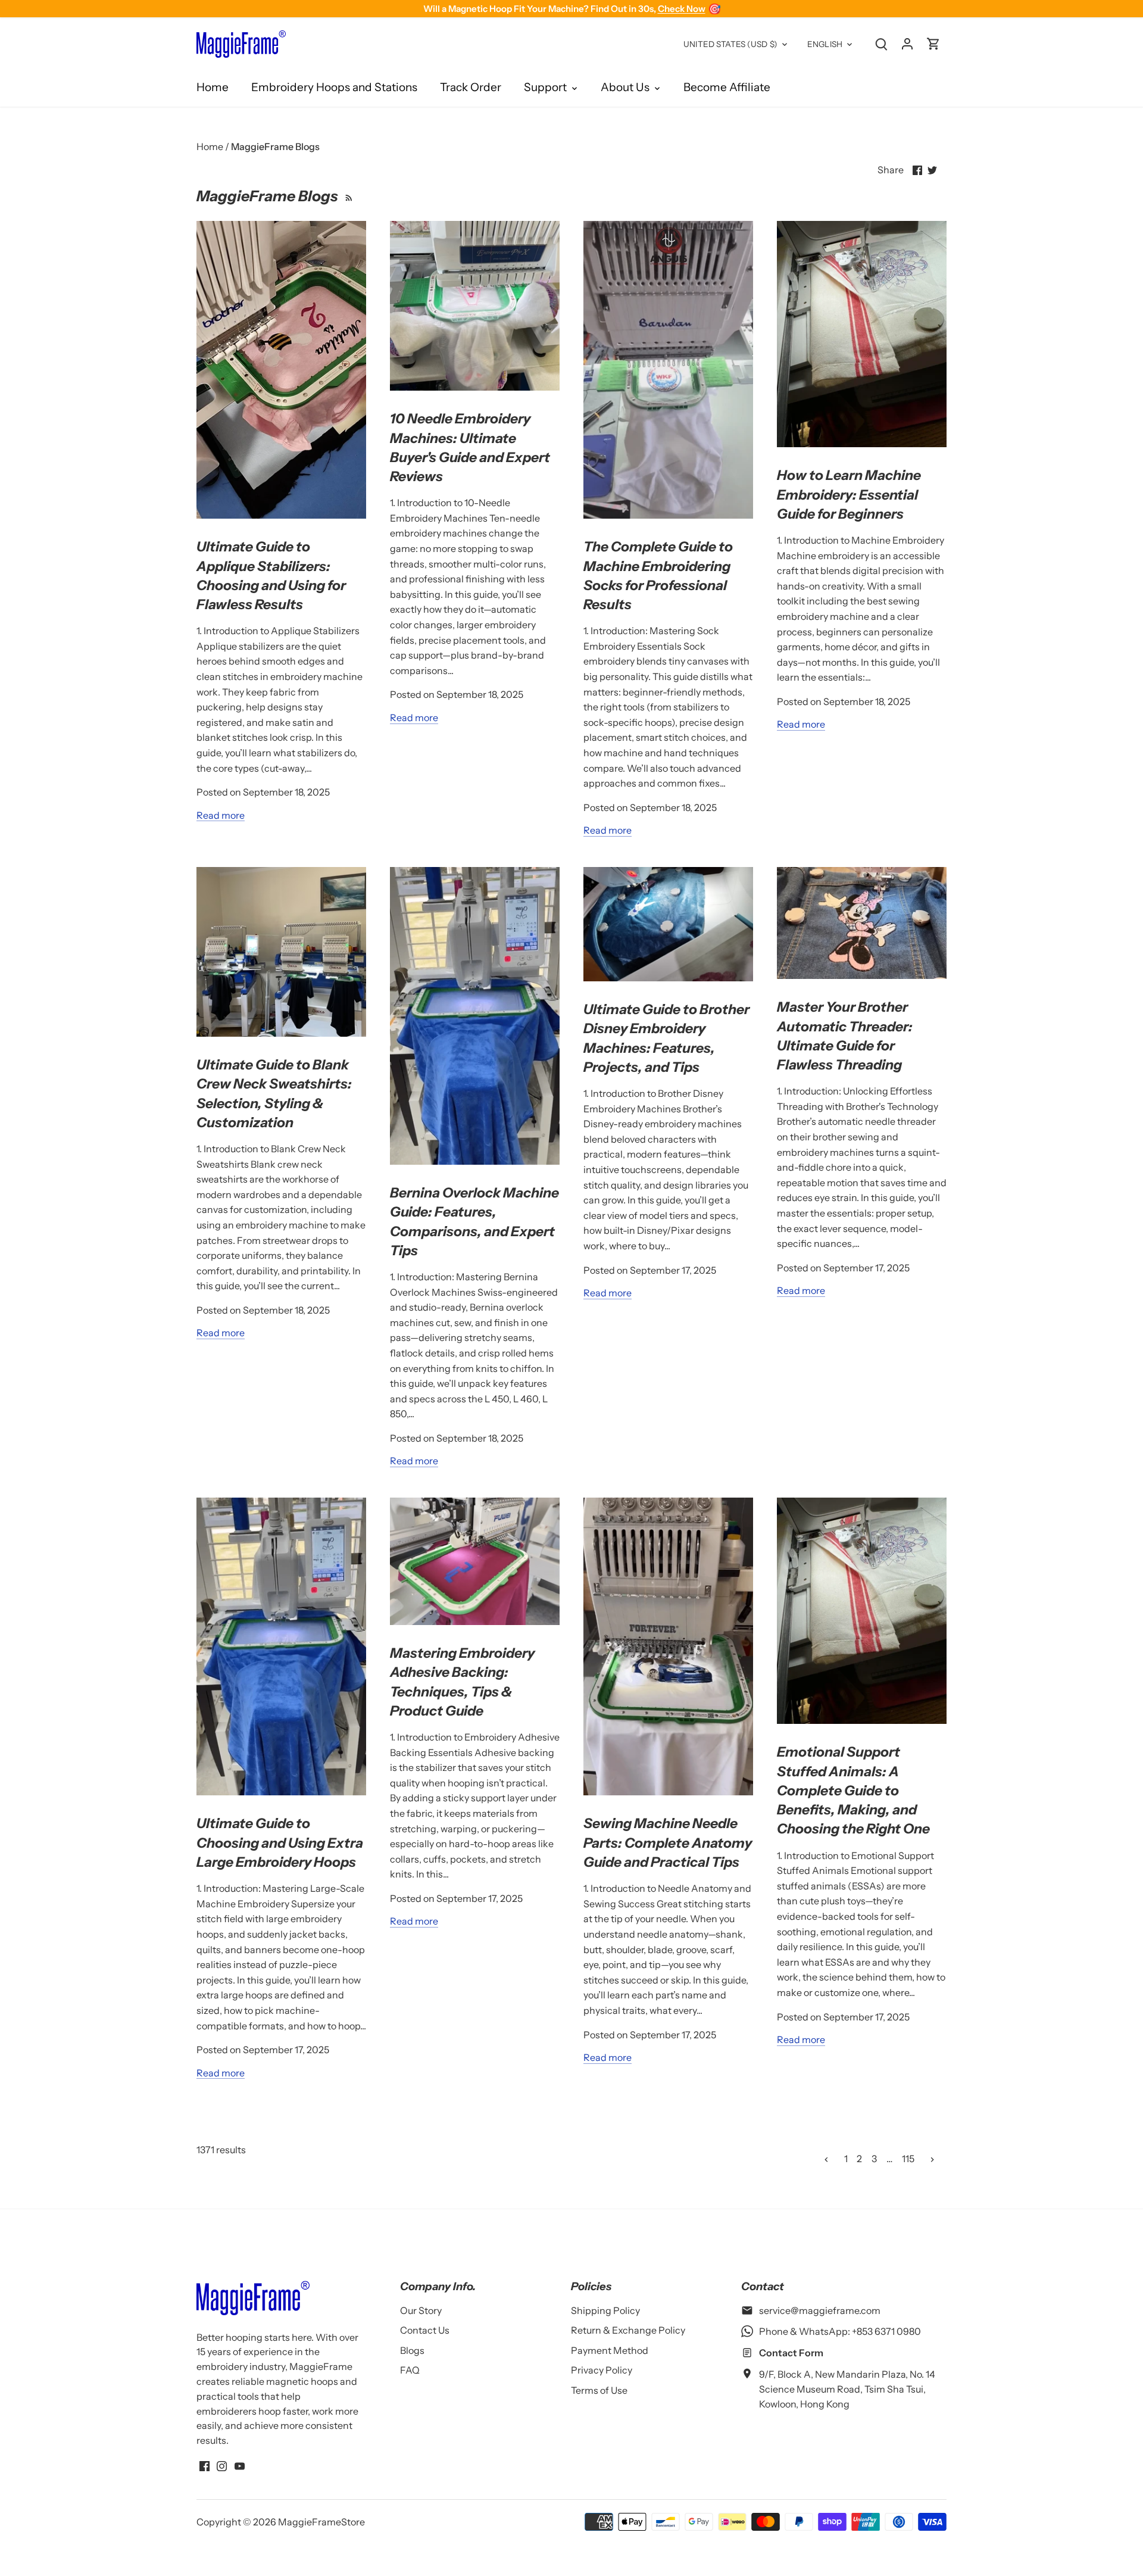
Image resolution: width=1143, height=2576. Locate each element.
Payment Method (610, 2350)
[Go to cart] (933, 43)
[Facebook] (204, 2465)
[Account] (907, 43)
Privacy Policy (602, 2370)
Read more (221, 815)
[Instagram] (222, 2465)
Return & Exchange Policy (628, 2330)
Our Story (421, 2310)
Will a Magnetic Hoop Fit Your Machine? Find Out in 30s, (572, 9)
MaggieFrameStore (321, 2522)
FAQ (410, 2370)
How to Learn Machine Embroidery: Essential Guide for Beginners (849, 494)
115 (908, 2159)
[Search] (881, 43)
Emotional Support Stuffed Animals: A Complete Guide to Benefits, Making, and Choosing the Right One (853, 1790)
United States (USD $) (730, 44)
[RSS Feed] (347, 196)
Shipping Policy (605, 2310)
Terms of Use (599, 2390)
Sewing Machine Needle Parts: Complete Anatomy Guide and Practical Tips (668, 1842)
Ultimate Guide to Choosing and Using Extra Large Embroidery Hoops (280, 1842)
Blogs (412, 2350)
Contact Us (425, 2330)
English (825, 44)
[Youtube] (240, 2465)
